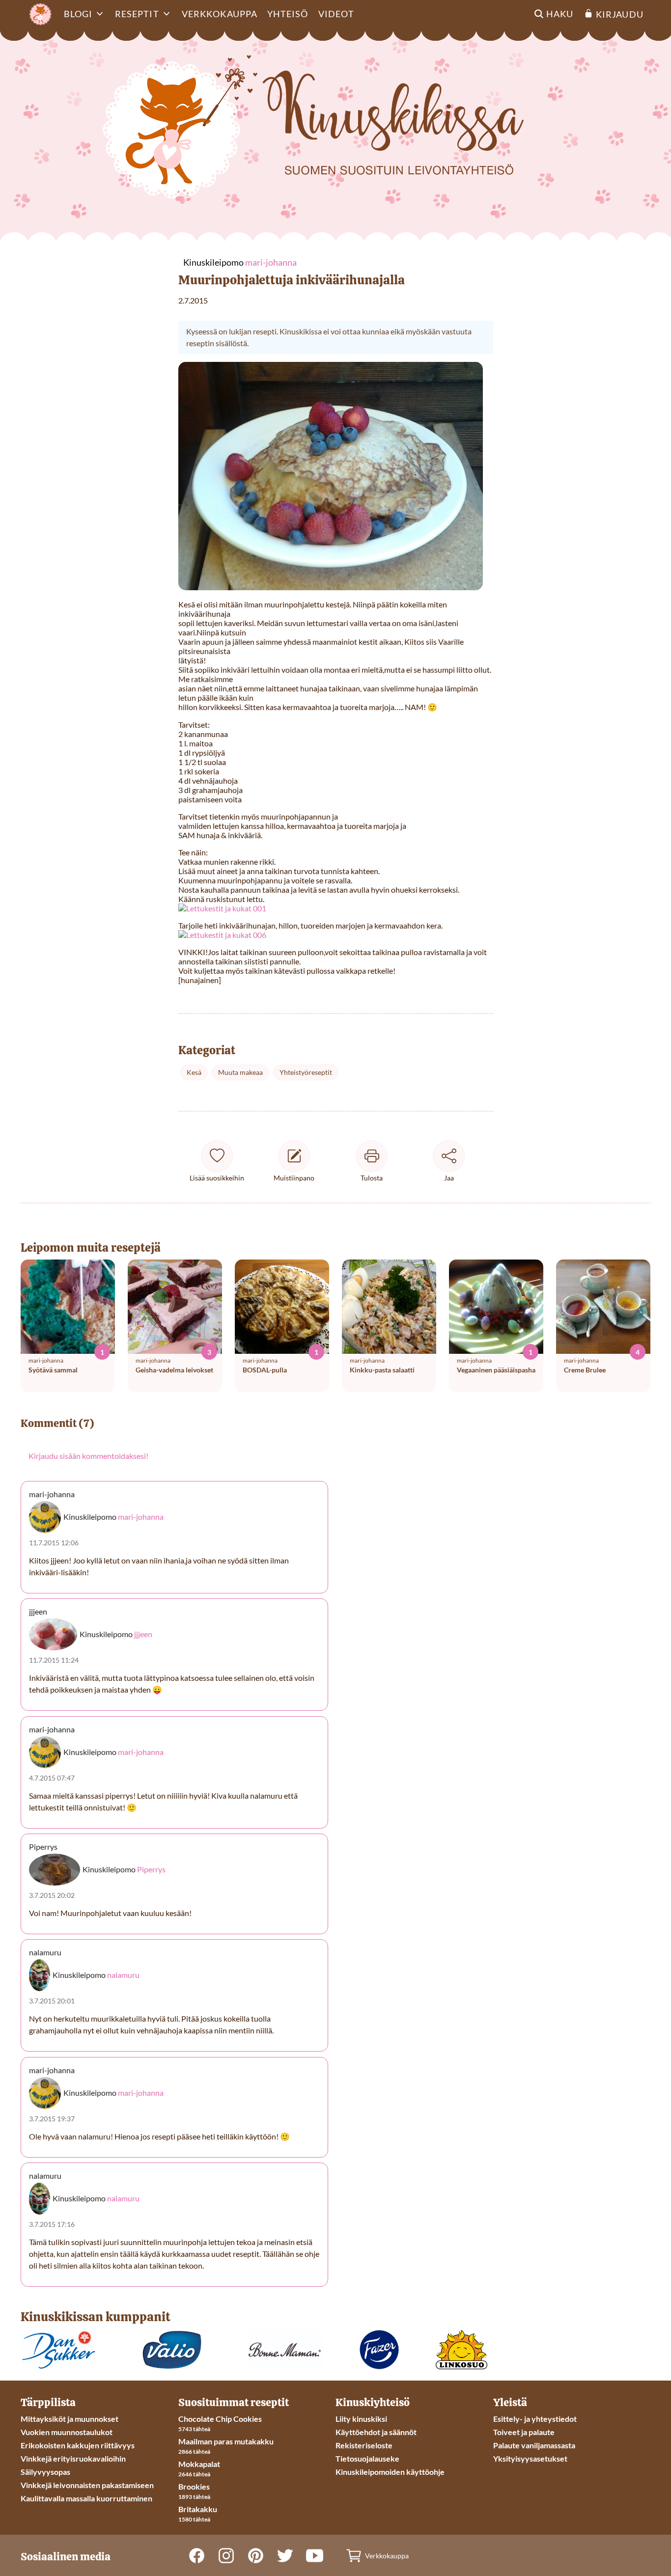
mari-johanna (141, 1517)
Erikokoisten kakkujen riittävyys (78, 2445)
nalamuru (123, 1975)
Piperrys (151, 1869)
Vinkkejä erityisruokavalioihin (73, 2458)
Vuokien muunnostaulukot (67, 2432)
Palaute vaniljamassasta (534, 2445)
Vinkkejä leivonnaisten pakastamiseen (87, 2485)
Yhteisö (288, 14)
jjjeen (143, 1634)
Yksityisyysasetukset (530, 2458)
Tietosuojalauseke (367, 2458)
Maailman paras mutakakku (226, 2441)
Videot (336, 14)
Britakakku (198, 2509)
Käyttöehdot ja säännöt (376, 2432)
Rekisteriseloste (364, 2445)
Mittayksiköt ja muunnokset (70, 2419)
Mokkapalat (199, 2464)
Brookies (194, 2486)
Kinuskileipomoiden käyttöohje (390, 2472)
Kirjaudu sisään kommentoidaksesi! (88, 1456)
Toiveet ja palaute (524, 2432)
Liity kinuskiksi (361, 2419)
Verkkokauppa (220, 14)
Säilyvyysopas (45, 2472)
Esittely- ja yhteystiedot (535, 2419)
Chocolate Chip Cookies (220, 2419)
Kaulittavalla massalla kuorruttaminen (86, 2498)
